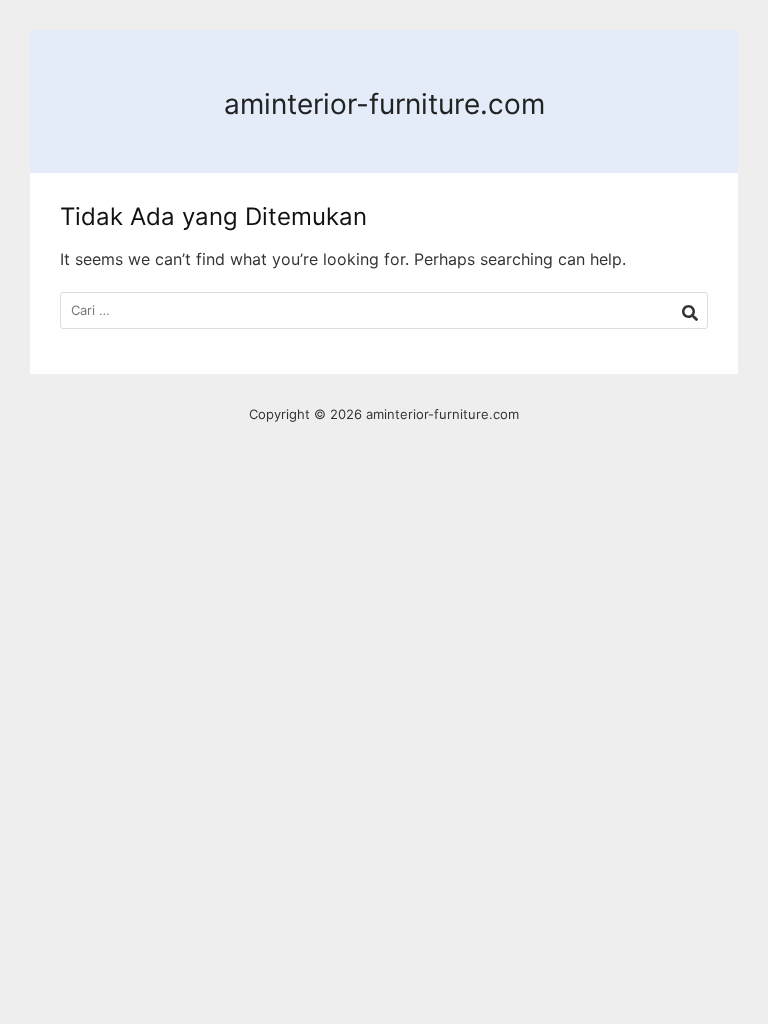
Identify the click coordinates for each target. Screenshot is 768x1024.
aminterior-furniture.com (384, 104)
